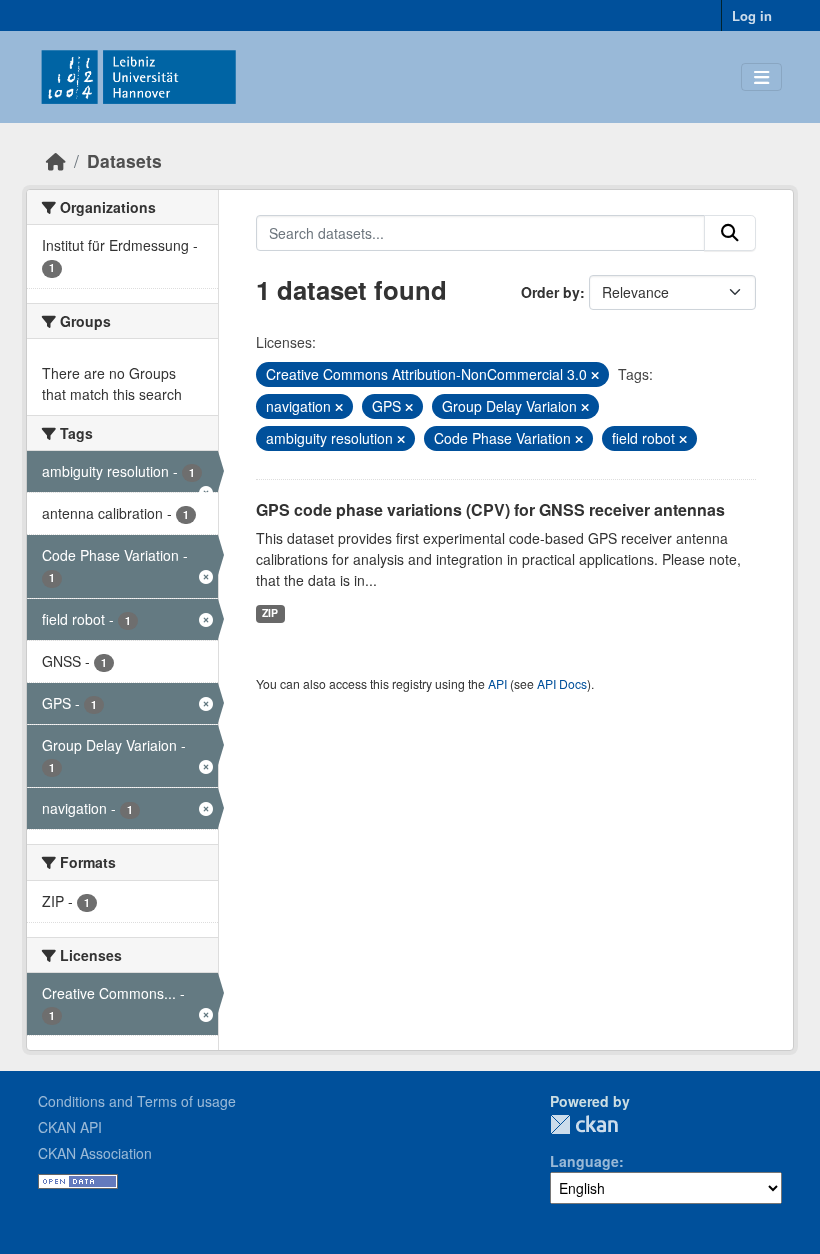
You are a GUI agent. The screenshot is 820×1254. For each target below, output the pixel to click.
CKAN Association (95, 1153)
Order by (550, 292)
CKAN (584, 1124)
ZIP (270, 612)
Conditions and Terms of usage (137, 1101)
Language (584, 1161)
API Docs (562, 683)
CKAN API (70, 1127)
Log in (752, 15)
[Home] (56, 160)
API (497, 683)
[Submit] (730, 233)
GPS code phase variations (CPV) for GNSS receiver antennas (490, 509)
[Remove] (595, 375)
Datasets (124, 160)
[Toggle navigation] (761, 77)
